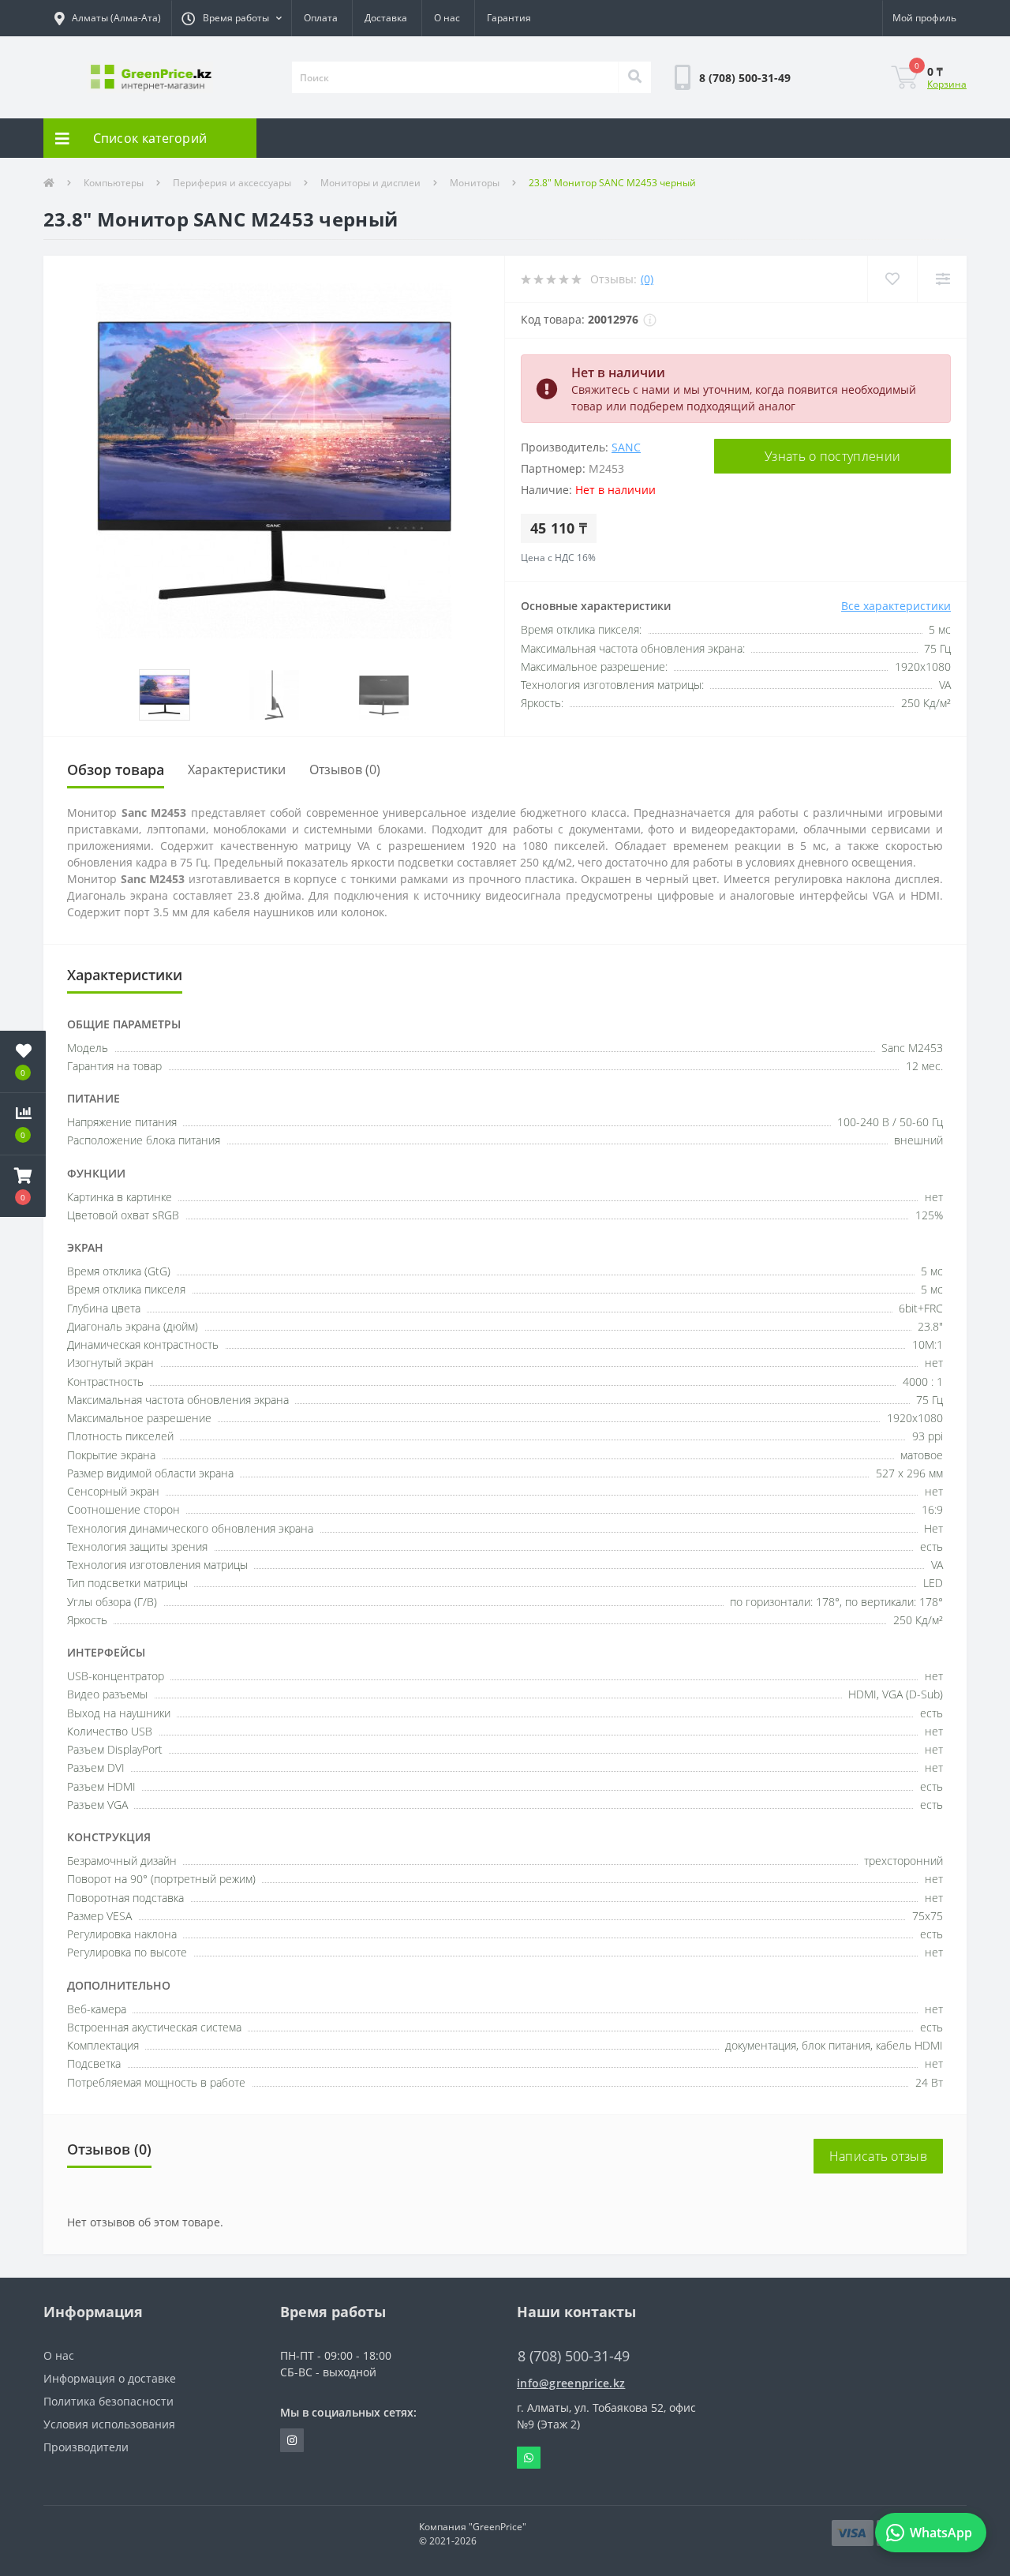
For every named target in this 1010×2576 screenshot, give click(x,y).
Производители (86, 2447)
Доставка (386, 18)
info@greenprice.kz (571, 2383)
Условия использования (109, 2424)
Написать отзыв (878, 2156)
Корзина (947, 84)
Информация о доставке (110, 2378)
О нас (447, 18)
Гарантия (509, 18)
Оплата (321, 18)
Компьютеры (114, 183)
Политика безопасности (108, 2401)
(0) (647, 279)
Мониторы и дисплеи (370, 183)
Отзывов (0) (345, 769)
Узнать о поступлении (832, 456)
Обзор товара (116, 769)
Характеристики (237, 769)
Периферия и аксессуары (232, 183)
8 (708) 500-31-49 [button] (574, 2356)
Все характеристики (896, 606)
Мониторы (475, 183)
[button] (231, 18)
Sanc (626, 447)
